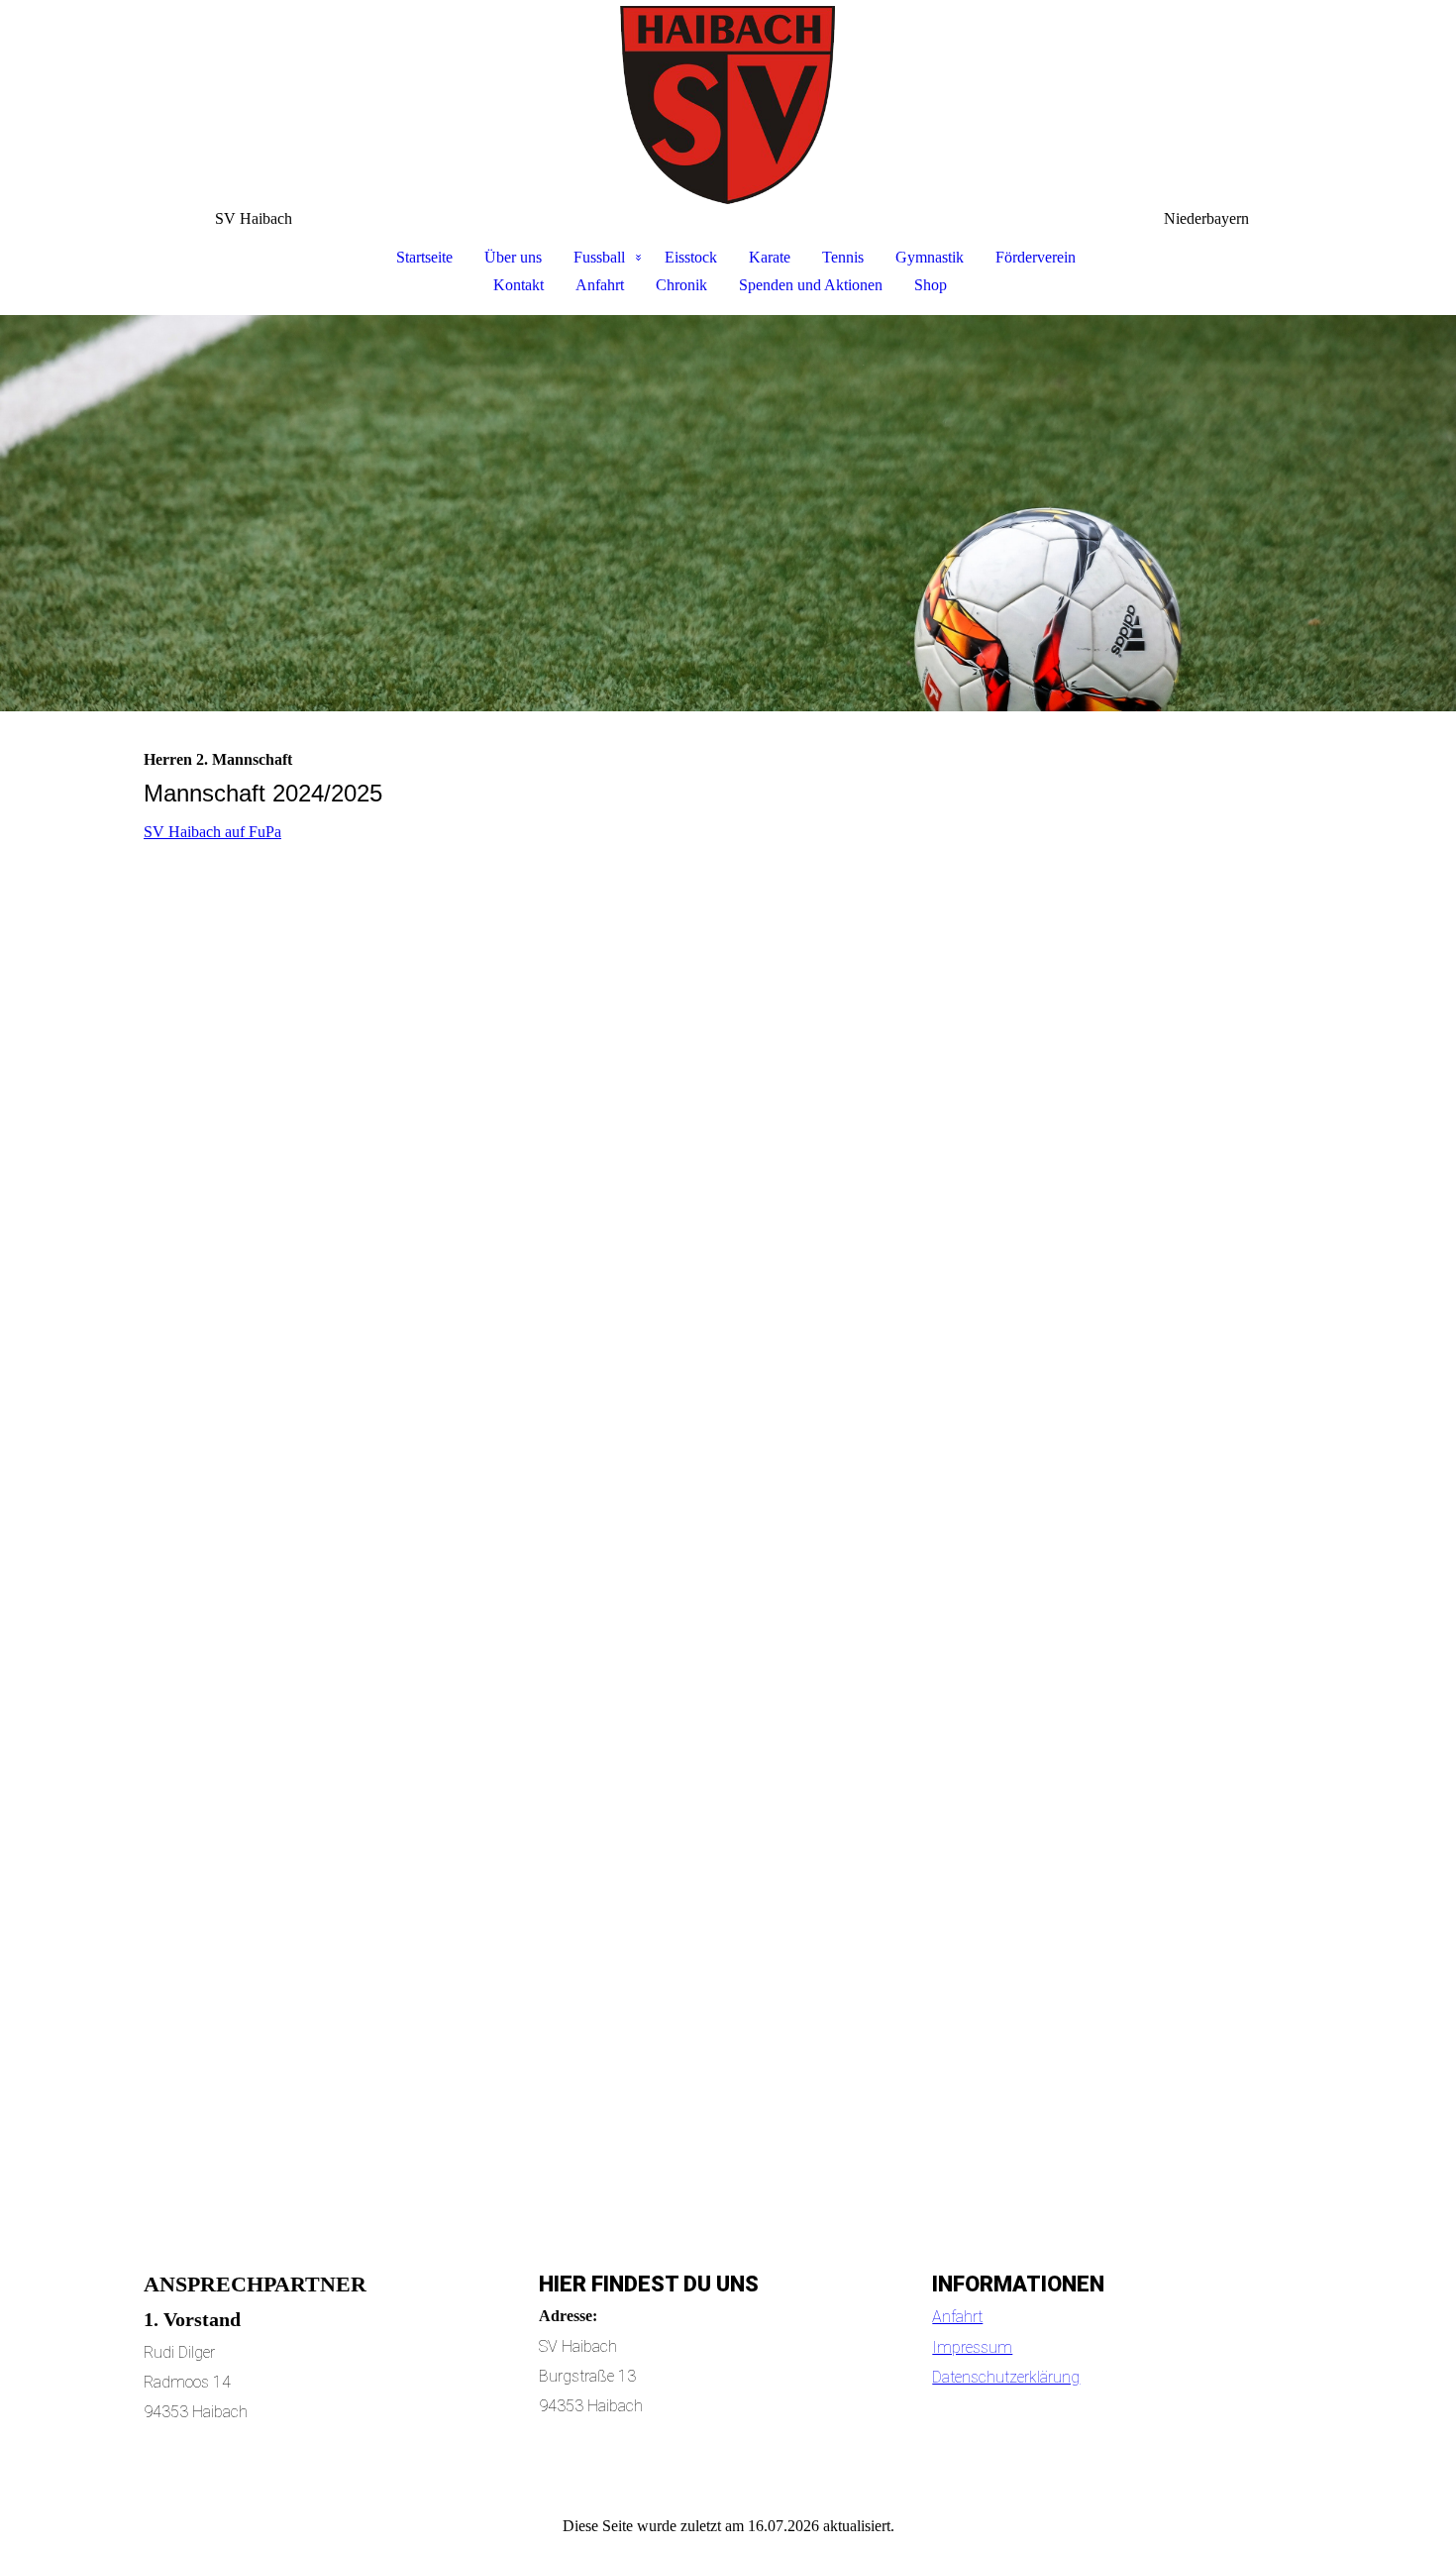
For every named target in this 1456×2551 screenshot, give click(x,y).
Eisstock (691, 257)
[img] (728, 105)
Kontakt (519, 285)
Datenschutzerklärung (1006, 2377)
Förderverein (1036, 257)
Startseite (424, 257)
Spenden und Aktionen (811, 285)
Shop (931, 285)
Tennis (843, 257)
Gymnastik (930, 257)
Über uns (513, 257)
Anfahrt (600, 285)
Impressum (972, 2347)
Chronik (681, 285)
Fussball (599, 257)
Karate (770, 257)
